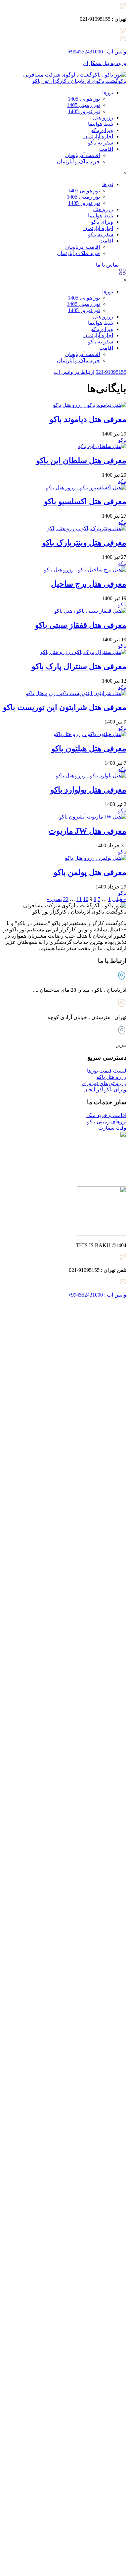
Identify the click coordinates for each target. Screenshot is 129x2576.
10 (86, 899)
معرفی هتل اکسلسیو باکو (85, 501)
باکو (122, 440)
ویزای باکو (102, 130)
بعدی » (54, 899)
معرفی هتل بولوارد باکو (88, 790)
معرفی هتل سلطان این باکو (81, 461)
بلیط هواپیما (101, 124)
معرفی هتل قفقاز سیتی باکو (81, 625)
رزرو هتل (103, 118)
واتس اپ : (97, 52)
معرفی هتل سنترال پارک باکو (79, 666)
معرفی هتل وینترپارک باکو (84, 543)
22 (66, 899)
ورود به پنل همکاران (105, 63)
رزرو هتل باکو (111, 1077)
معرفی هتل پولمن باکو (90, 872)
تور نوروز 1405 (84, 111)
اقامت (106, 149)
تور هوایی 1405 (84, 99)
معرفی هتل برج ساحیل (89, 584)
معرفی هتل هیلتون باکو (89, 749)
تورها (108, 93)
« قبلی (119, 899)
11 (79, 899)
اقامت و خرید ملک (106, 1115)
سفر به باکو (101, 143)
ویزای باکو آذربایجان (105, 1090)
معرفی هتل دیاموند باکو (88, 419)
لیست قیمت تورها (107, 1071)
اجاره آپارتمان (98, 136)
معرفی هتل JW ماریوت (87, 831)
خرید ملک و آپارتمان (78, 161)
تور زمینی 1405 (83, 105)
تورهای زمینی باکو (107, 1122)
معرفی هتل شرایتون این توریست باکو (65, 707)
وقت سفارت (112, 1128)
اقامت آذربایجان (83, 155)
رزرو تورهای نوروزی (104, 1083)
